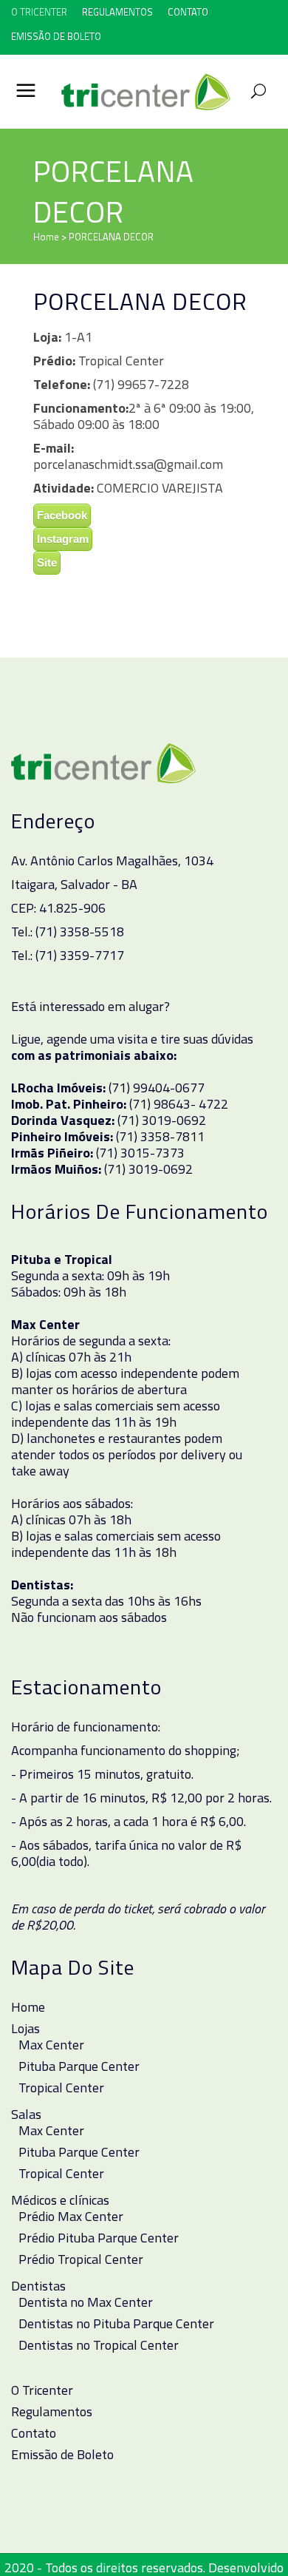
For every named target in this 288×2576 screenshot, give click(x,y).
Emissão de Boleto (56, 36)
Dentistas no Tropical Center (99, 2345)
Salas (26, 2114)
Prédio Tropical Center (81, 2259)
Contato (188, 12)
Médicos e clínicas (60, 2200)
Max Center (51, 2045)
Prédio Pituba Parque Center (99, 2238)
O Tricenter (39, 12)
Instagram (63, 539)
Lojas (25, 2029)
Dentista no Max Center (86, 2302)
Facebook (62, 515)
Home (46, 237)
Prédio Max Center (71, 2217)
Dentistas (38, 2286)
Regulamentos (117, 12)
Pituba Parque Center (79, 2066)
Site (47, 562)
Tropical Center (61, 2088)
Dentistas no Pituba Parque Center (116, 2324)
